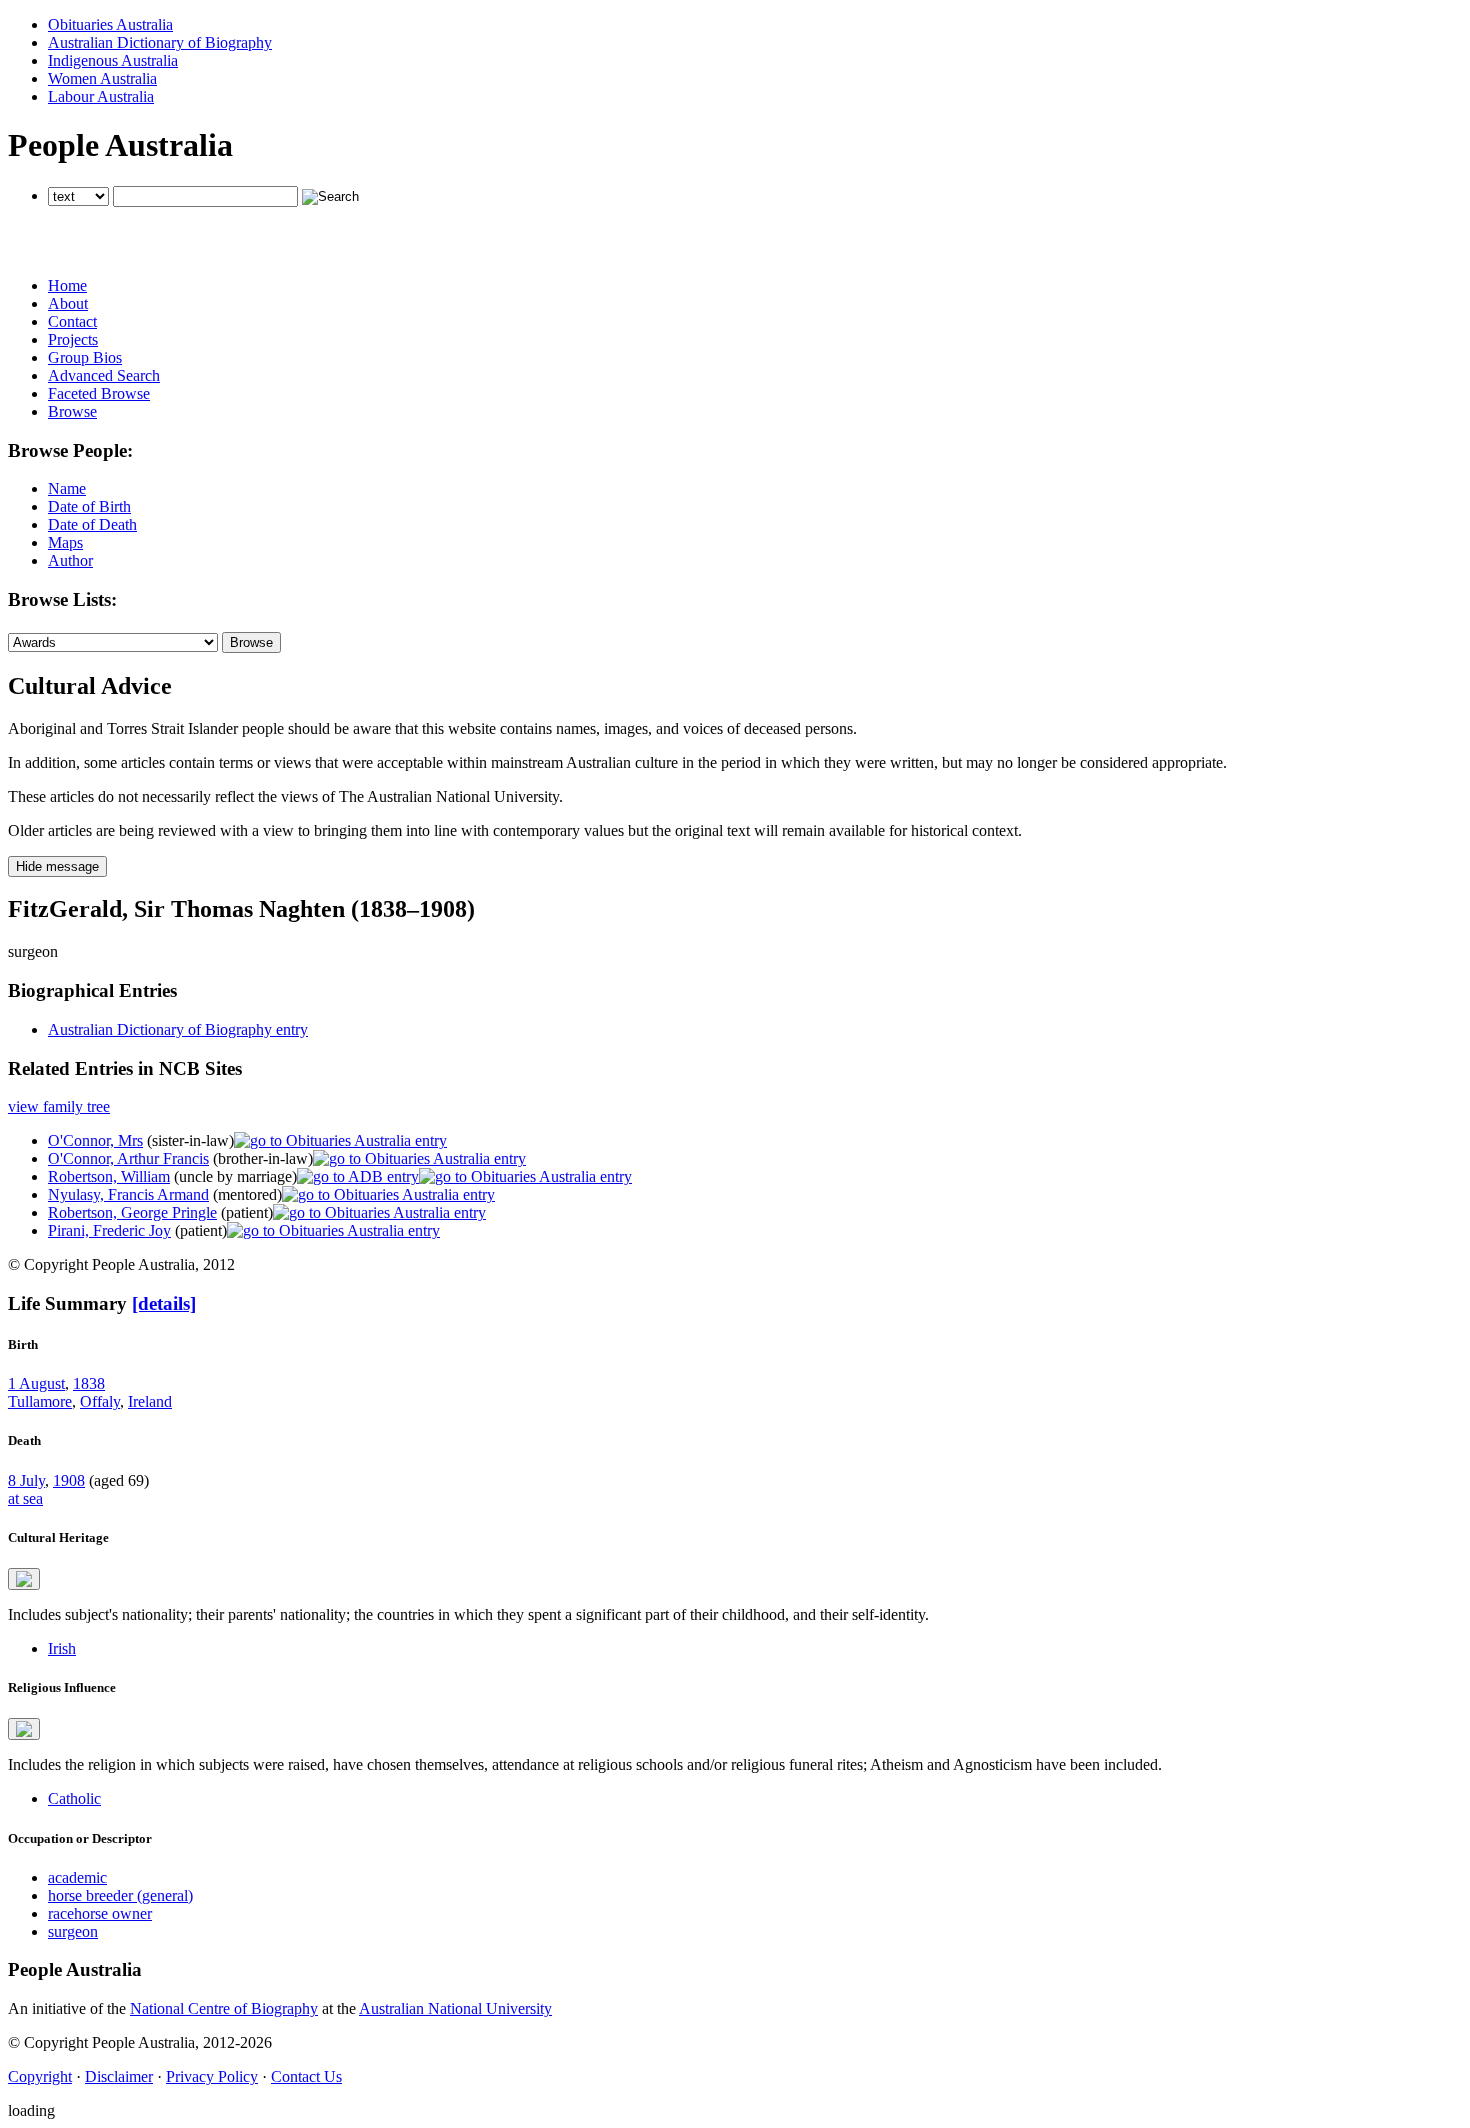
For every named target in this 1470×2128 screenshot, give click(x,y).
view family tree (59, 1106)
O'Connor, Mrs (95, 1140)
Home (67, 285)
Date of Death (92, 524)
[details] (164, 1303)
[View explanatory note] (24, 1579)
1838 (89, 1383)
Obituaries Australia (110, 24)
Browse (72, 411)
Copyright (40, 2076)
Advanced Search (104, 375)
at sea (25, 1498)
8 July (26, 1480)
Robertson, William (109, 1176)
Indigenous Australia (113, 60)
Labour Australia (101, 96)
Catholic (74, 1798)
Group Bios (85, 357)
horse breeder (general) (120, 1895)
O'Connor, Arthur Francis (128, 1158)
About (68, 303)
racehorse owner (100, 1913)
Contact (72, 321)
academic (77, 1877)
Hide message (57, 866)
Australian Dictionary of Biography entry (178, 1029)
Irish (62, 1648)
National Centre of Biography (224, 2008)
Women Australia (102, 78)
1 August (36, 1383)
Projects (73, 339)
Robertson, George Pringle (132, 1212)
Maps (65, 542)
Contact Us (306, 2076)
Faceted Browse (99, 393)
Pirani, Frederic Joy (109, 1230)
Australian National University (455, 2008)
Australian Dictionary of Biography (160, 42)
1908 (69, 1480)
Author (70, 560)
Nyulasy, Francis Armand (128, 1194)
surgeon (73, 1931)
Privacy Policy (212, 2076)
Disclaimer (119, 2076)
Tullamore (40, 1401)
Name (67, 488)
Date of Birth (89, 506)
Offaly (100, 1401)
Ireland (150, 1401)
